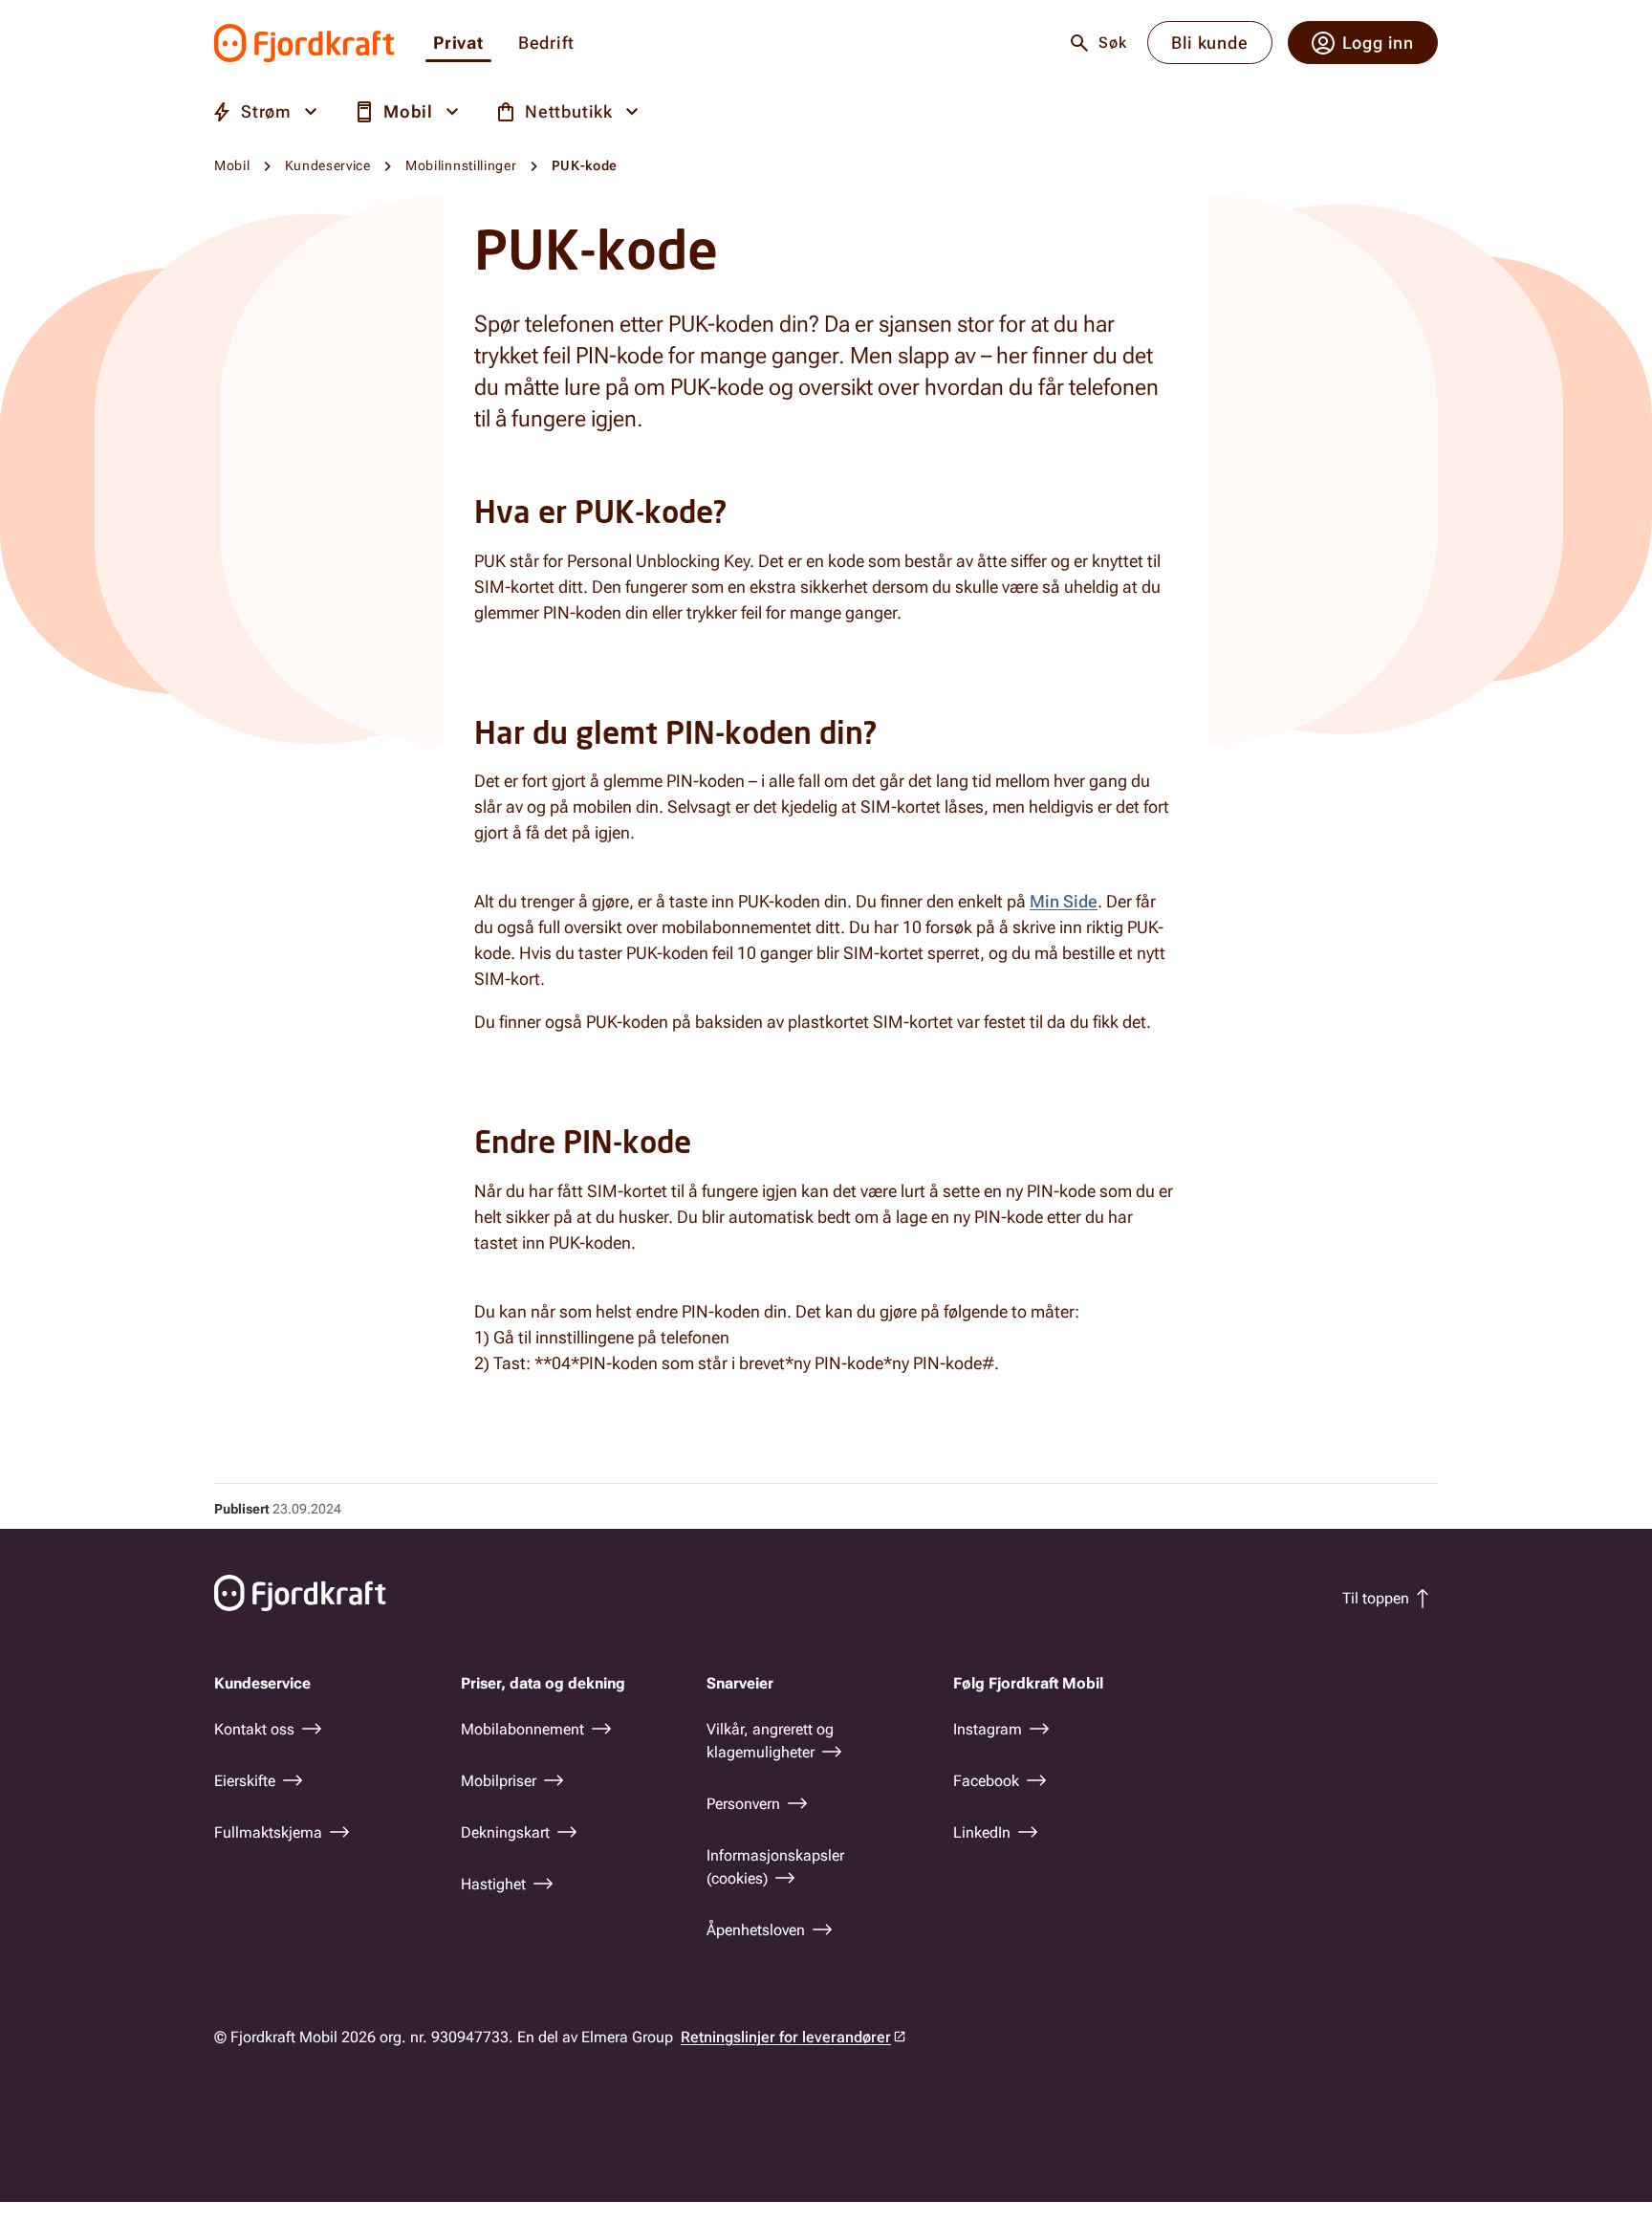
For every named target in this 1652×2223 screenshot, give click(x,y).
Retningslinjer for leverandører (786, 2037)
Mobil (232, 165)
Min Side (1064, 901)
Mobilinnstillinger (461, 165)
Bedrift (546, 44)
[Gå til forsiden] (304, 43)
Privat (458, 44)
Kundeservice (328, 165)
